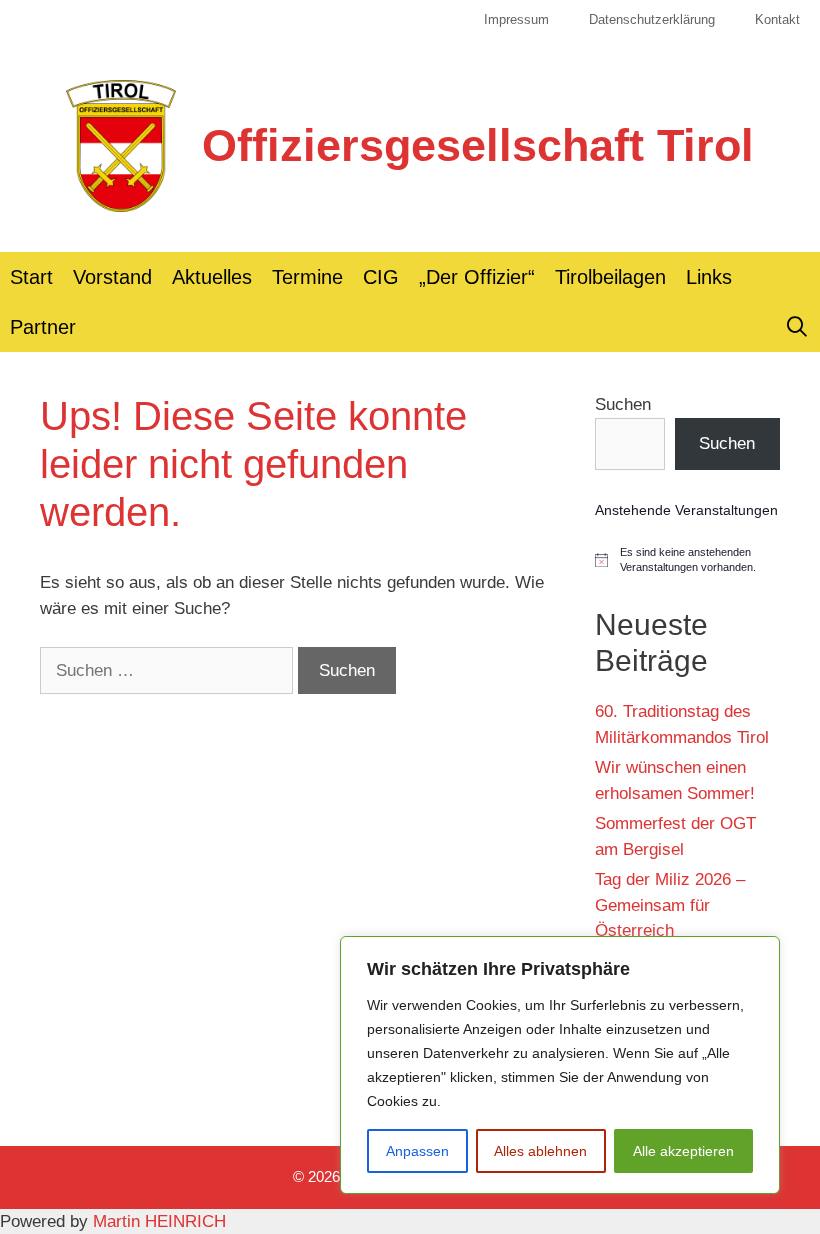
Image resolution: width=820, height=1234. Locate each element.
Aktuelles (212, 277)
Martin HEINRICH (159, 1221)
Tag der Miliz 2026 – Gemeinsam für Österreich (670, 905)
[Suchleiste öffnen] (797, 327)
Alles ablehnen (540, 1151)
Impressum (516, 19)
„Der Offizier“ (477, 277)
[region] (560, 1065)
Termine (307, 277)
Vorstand (112, 277)
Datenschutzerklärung (652, 19)
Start (31, 277)
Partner (43, 327)
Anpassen (417, 1151)
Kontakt (777, 19)
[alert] (687, 560)
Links (709, 277)
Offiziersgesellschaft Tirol (478, 145)
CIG (381, 277)
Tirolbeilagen (610, 277)
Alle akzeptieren (683, 1151)
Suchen (623, 404)
